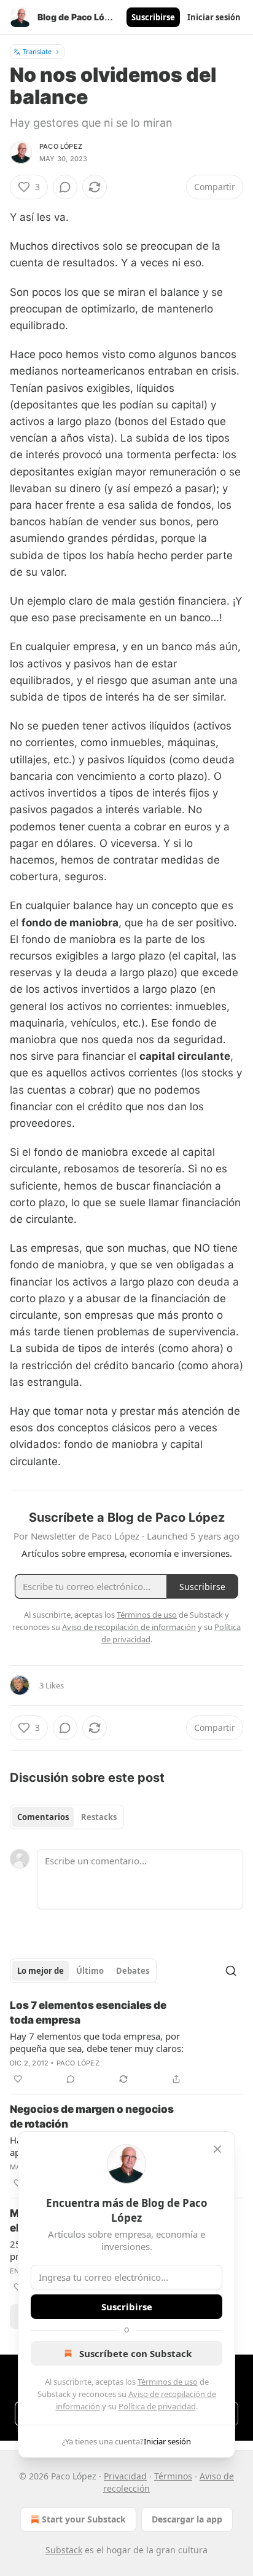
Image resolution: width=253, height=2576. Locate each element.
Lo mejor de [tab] (41, 1971)
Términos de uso (168, 2382)
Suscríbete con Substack (135, 2353)
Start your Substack (84, 2519)
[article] (126, 2042)
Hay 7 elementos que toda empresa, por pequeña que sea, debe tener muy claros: (97, 2042)
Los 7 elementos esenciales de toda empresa (88, 2013)
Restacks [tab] (99, 1817)
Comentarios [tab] (43, 1817)
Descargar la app (187, 2519)
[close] (217, 2149)
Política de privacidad (157, 2406)
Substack (64, 2550)
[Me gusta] (18, 2079)
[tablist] (67, 1817)
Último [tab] (90, 1971)
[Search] (231, 1971)
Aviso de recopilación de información (129, 1627)
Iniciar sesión (214, 17)
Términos (173, 2476)
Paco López (61, 146)
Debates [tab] (133, 1971)
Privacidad (125, 2476)
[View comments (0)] (65, 187)
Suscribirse (153, 17)
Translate (37, 51)
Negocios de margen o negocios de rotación (92, 2117)
